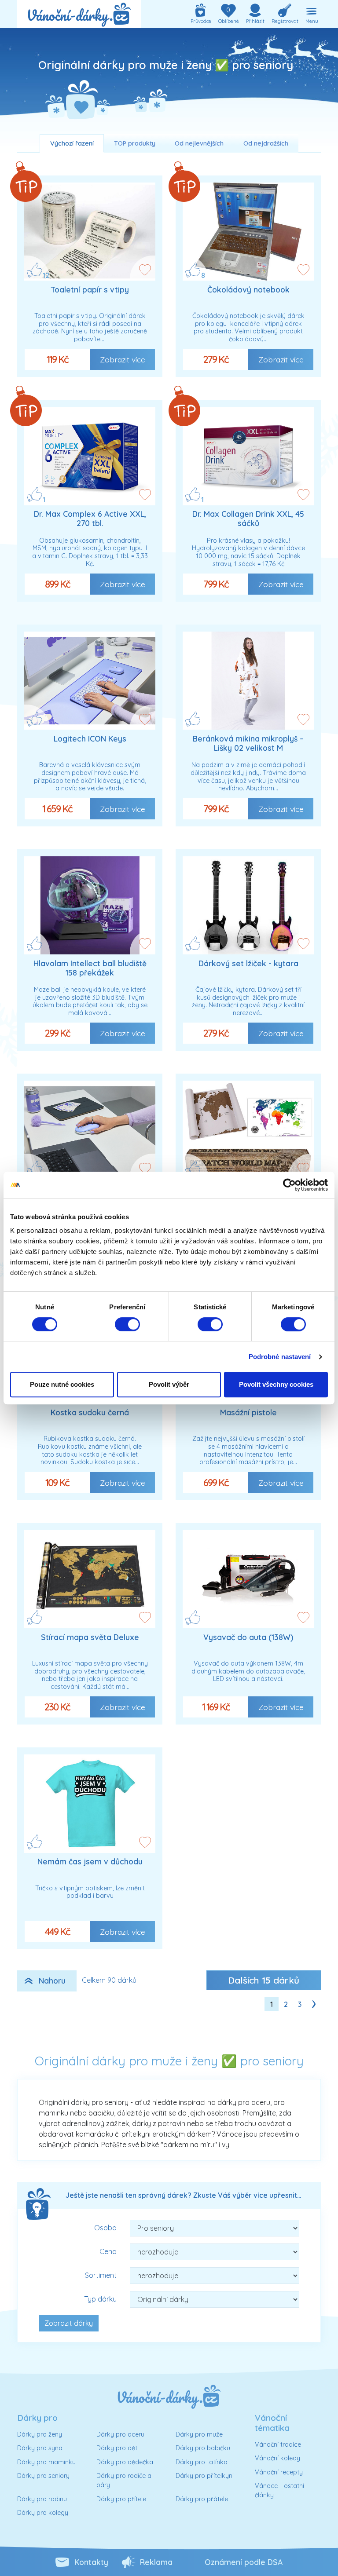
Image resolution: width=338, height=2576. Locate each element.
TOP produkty (135, 143)
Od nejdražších (266, 143)
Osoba (105, 2228)
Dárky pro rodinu (42, 2499)
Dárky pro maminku (46, 2462)
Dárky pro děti (118, 2448)
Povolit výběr (169, 1384)
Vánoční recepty (279, 2472)
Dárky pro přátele (202, 2499)
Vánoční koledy (277, 2458)
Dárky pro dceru (120, 2434)
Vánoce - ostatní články (279, 2491)
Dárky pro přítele (121, 2499)
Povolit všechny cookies (276, 1384)
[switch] (127, 1324)
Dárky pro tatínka (202, 2462)
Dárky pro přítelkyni (205, 2476)
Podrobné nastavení (280, 1357)
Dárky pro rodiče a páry (124, 2481)
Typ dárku (100, 2299)
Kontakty (91, 2562)
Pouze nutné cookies (62, 1384)
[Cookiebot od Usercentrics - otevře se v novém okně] (289, 1185)
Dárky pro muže (199, 2434)
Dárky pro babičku (203, 2448)
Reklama (156, 2562)
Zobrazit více (123, 359)
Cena (108, 2251)
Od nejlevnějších (199, 143)
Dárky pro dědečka (125, 2462)
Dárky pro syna (40, 2448)
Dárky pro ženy (40, 2434)
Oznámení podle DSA (244, 2562)
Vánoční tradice (278, 2444)
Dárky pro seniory (43, 2476)
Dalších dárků (264, 1980)
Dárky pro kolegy (43, 2513)
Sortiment (101, 2275)
